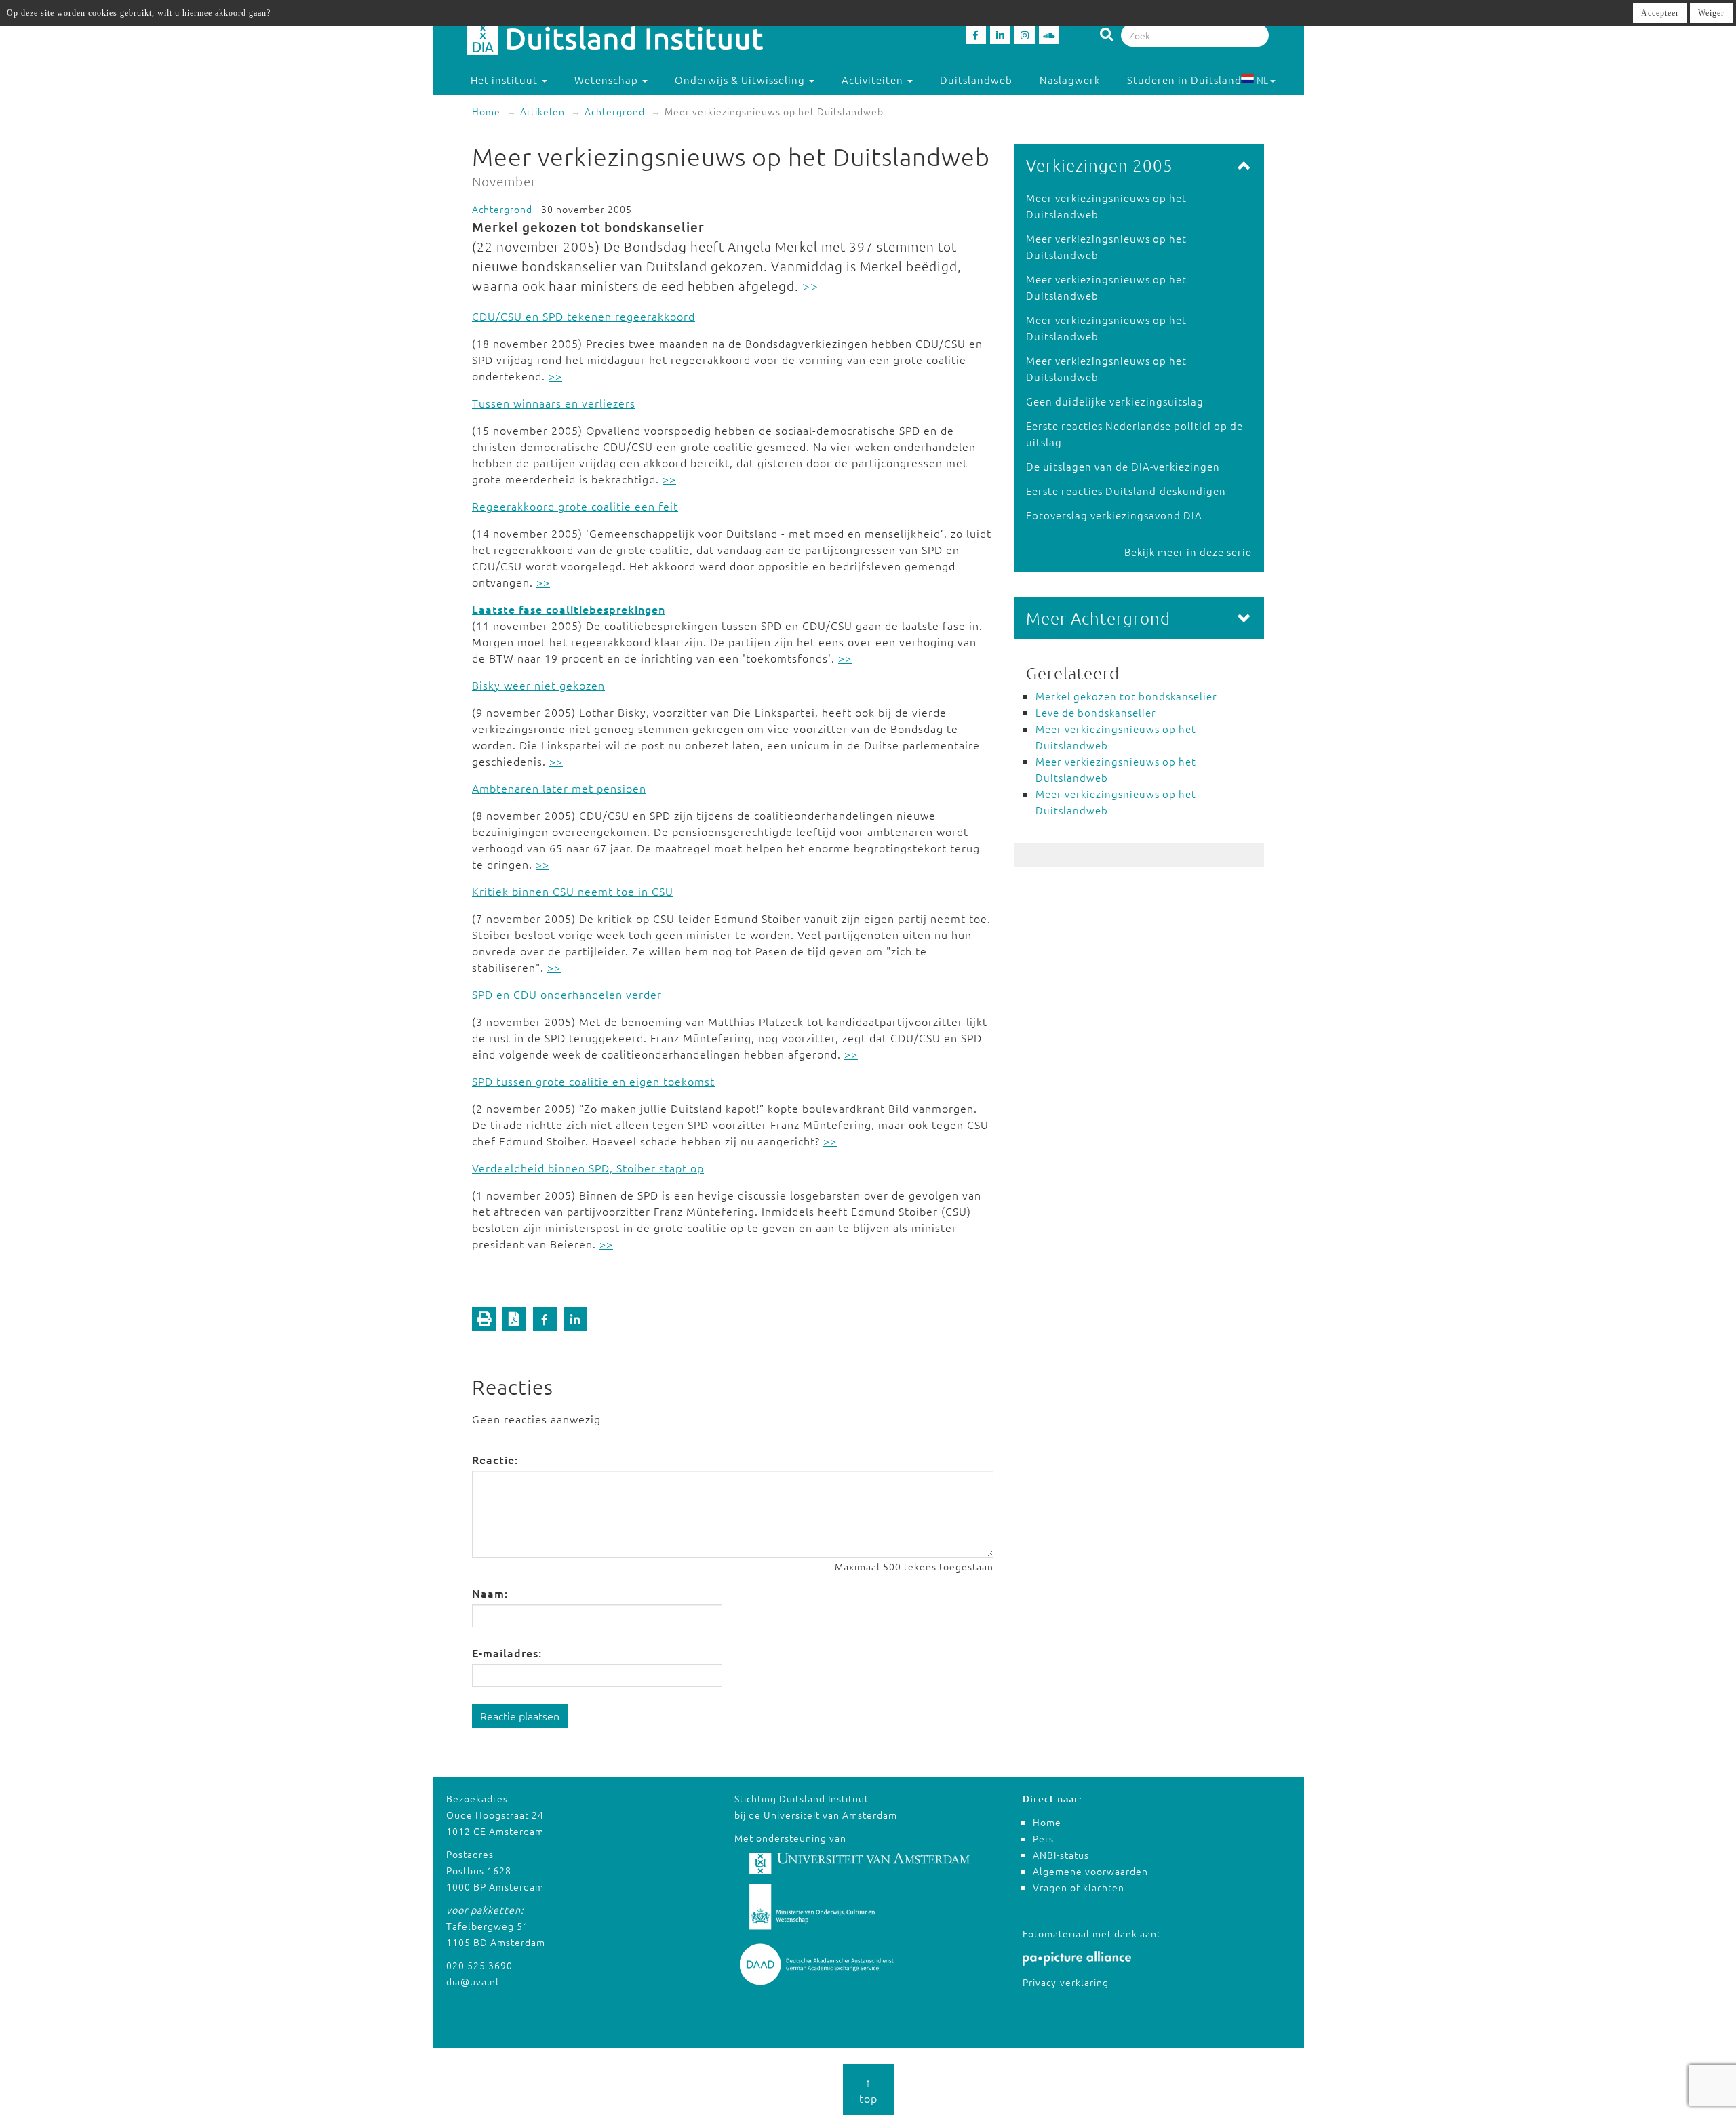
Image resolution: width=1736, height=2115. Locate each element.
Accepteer (1660, 13)
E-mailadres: (507, 1653)
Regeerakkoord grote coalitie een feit (575, 506)
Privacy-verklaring (1066, 1982)
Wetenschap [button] (608, 80)
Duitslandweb (976, 80)
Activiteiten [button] (874, 80)
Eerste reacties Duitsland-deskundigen (1126, 491)
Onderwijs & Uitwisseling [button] (741, 80)
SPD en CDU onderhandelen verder (567, 994)
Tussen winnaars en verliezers (554, 403)
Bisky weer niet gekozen (538, 685)
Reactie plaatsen (520, 1716)
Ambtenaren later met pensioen (559, 788)
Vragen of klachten (1079, 1887)
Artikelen (542, 111)
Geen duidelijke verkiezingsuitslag (1115, 401)
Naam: (490, 1593)
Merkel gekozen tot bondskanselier (588, 227)
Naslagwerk (1070, 80)
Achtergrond (615, 111)
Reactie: (495, 1459)
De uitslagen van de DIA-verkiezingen (1123, 466)
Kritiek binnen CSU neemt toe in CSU (573, 891)
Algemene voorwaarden (1090, 1871)
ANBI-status (1061, 1855)
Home (486, 111)
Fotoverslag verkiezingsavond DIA (1114, 515)
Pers (1043, 1838)
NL (1262, 80)
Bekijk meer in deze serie (1188, 552)
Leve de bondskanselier (1096, 712)
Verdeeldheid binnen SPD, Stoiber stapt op (588, 1168)
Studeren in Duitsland (1184, 80)
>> (810, 285)
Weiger (1711, 13)
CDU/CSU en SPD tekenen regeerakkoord (584, 316)
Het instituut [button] (506, 80)
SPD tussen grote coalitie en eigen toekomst (593, 1081)
